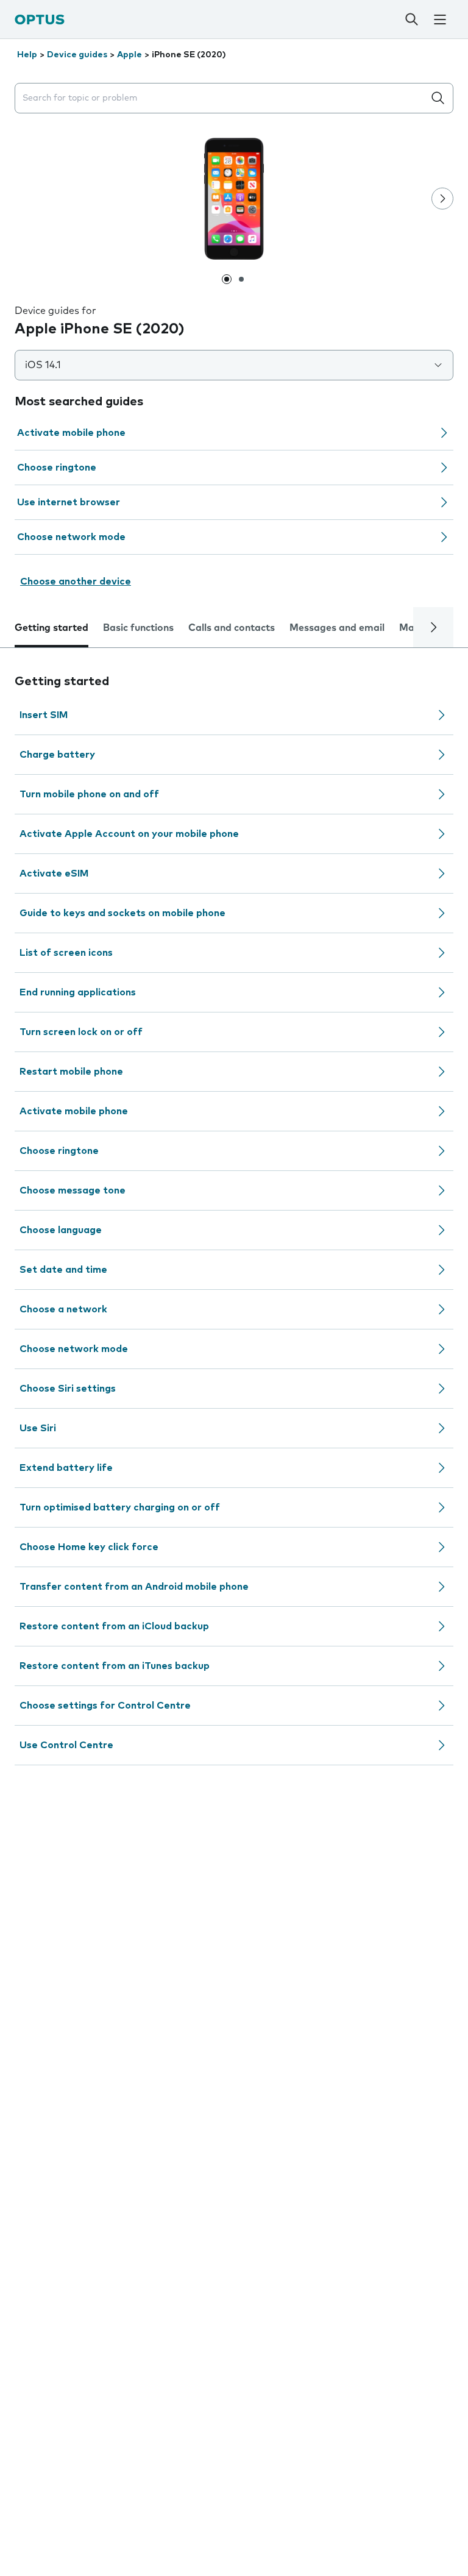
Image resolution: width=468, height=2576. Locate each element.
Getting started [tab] (51, 628)
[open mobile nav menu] (440, 20)
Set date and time (63, 1270)
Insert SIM (44, 715)
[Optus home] (40, 19)
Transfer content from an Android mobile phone (134, 1587)
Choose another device (76, 582)
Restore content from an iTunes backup (115, 1666)
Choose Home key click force (89, 1547)
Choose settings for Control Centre (105, 1706)
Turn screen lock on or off (81, 1032)
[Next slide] (442, 199)
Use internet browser (69, 502)
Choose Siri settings (68, 1389)
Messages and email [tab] (337, 628)
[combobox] (222, 98)
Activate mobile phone (71, 433)
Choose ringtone (57, 468)
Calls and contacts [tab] (232, 628)
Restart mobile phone (71, 1072)
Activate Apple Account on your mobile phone (129, 834)
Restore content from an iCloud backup (114, 1626)
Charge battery (57, 755)
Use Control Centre (66, 1745)
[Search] (411, 20)
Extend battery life (66, 1468)
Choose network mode (71, 537)
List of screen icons (66, 953)
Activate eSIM (54, 873)
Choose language (61, 1230)
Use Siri (38, 1428)
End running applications (78, 992)
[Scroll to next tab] (433, 627)
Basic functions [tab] (138, 628)
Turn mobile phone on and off (89, 794)
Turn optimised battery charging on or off (120, 1507)
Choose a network (63, 1309)
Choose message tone (73, 1190)
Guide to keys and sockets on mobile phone (122, 913)
